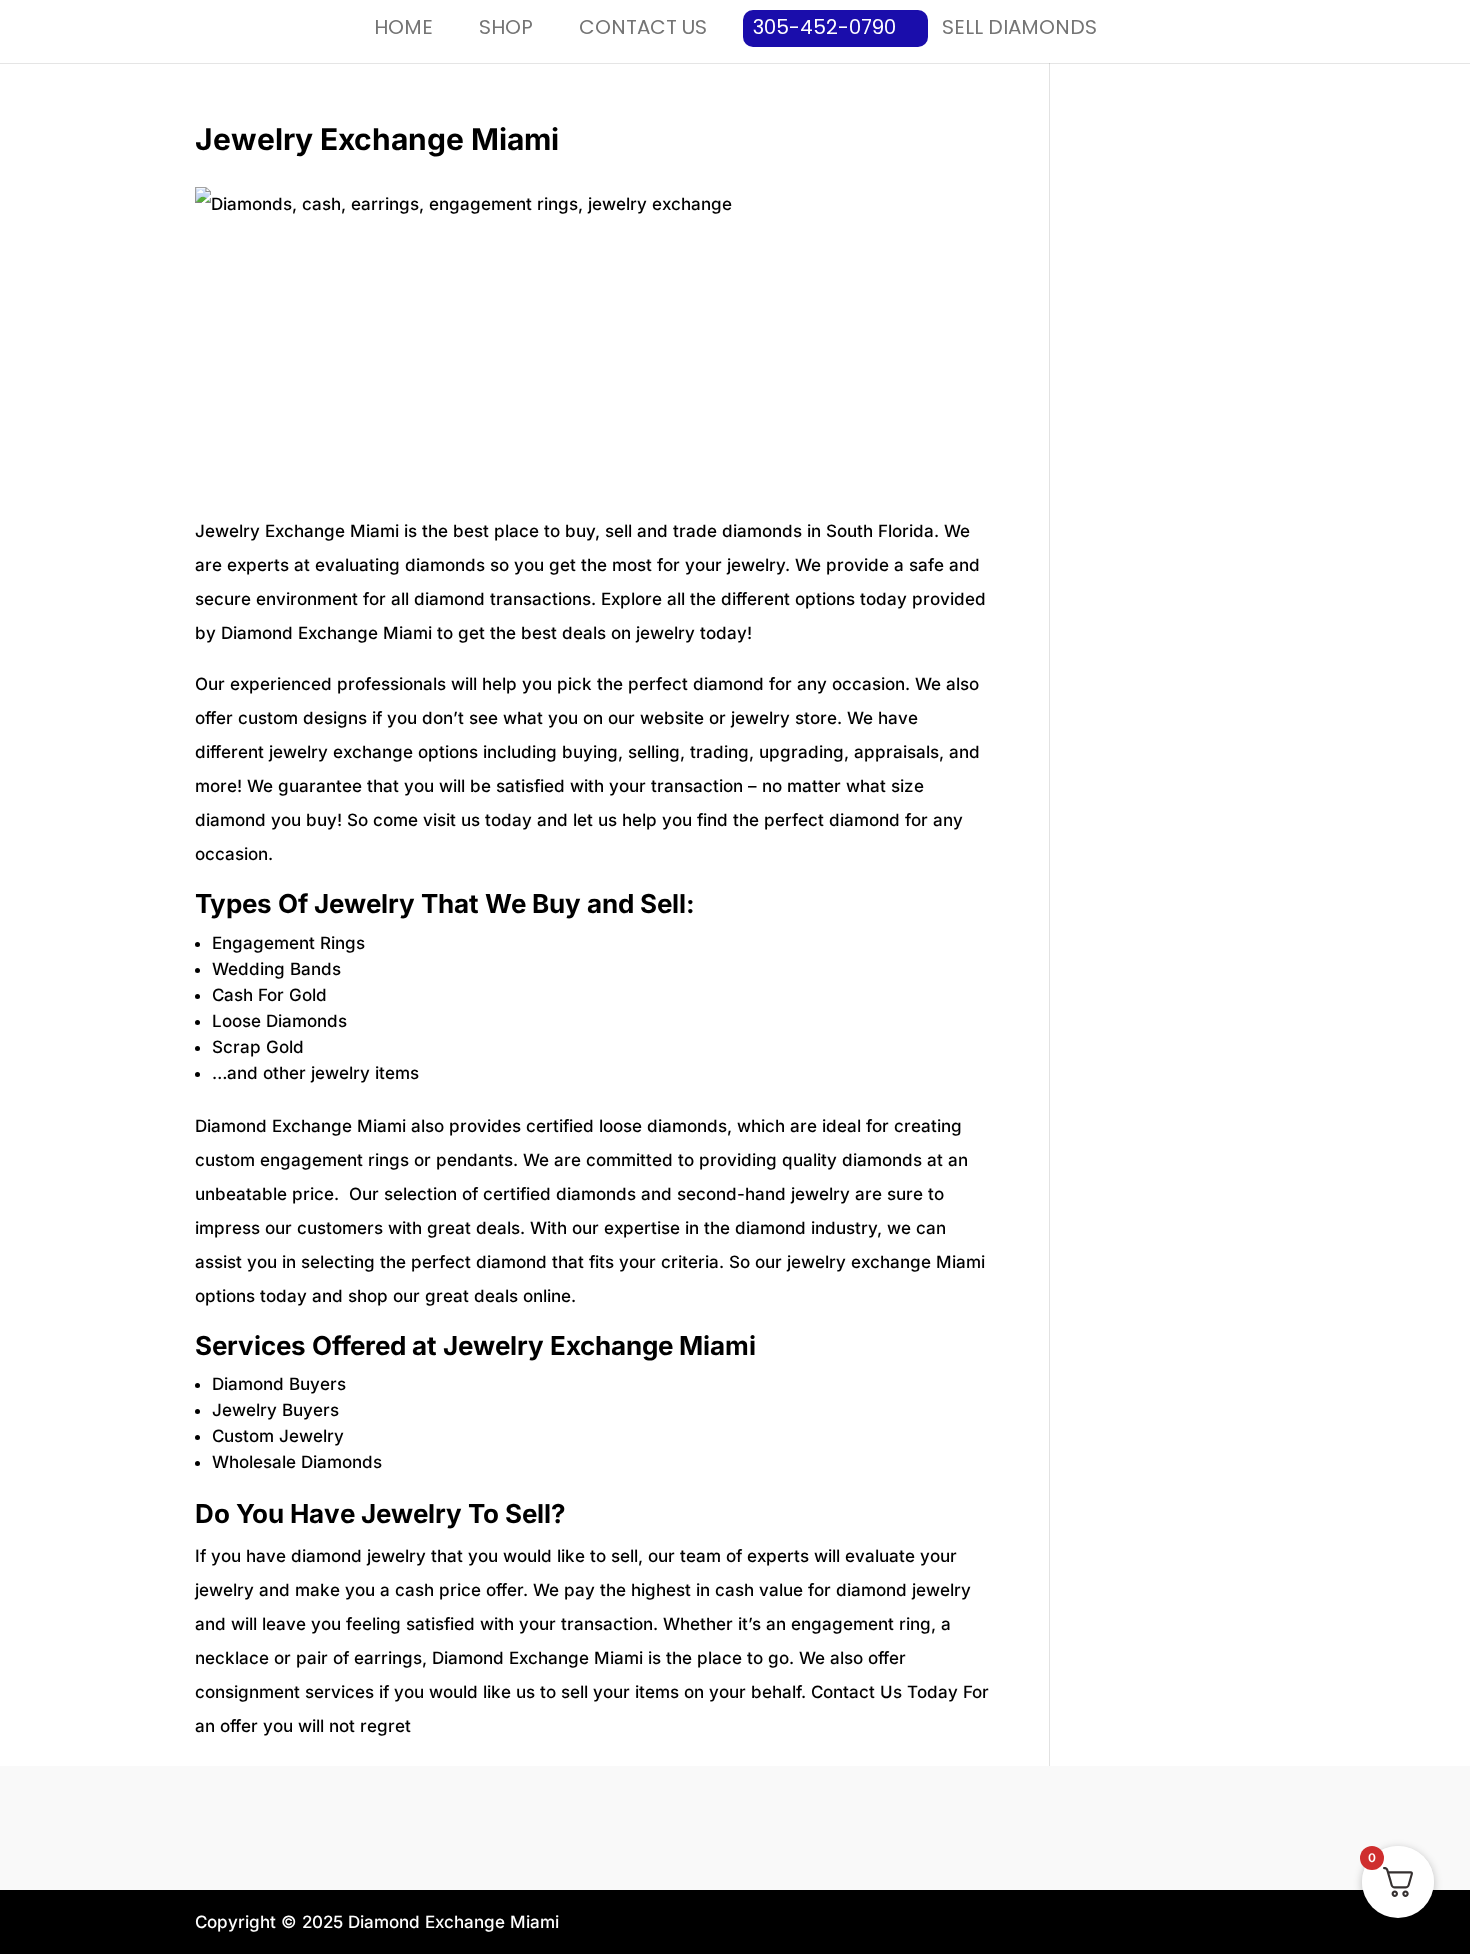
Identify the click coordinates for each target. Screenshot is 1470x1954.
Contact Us (643, 27)
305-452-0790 (824, 27)
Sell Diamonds (1019, 27)
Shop (506, 27)
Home (403, 27)
